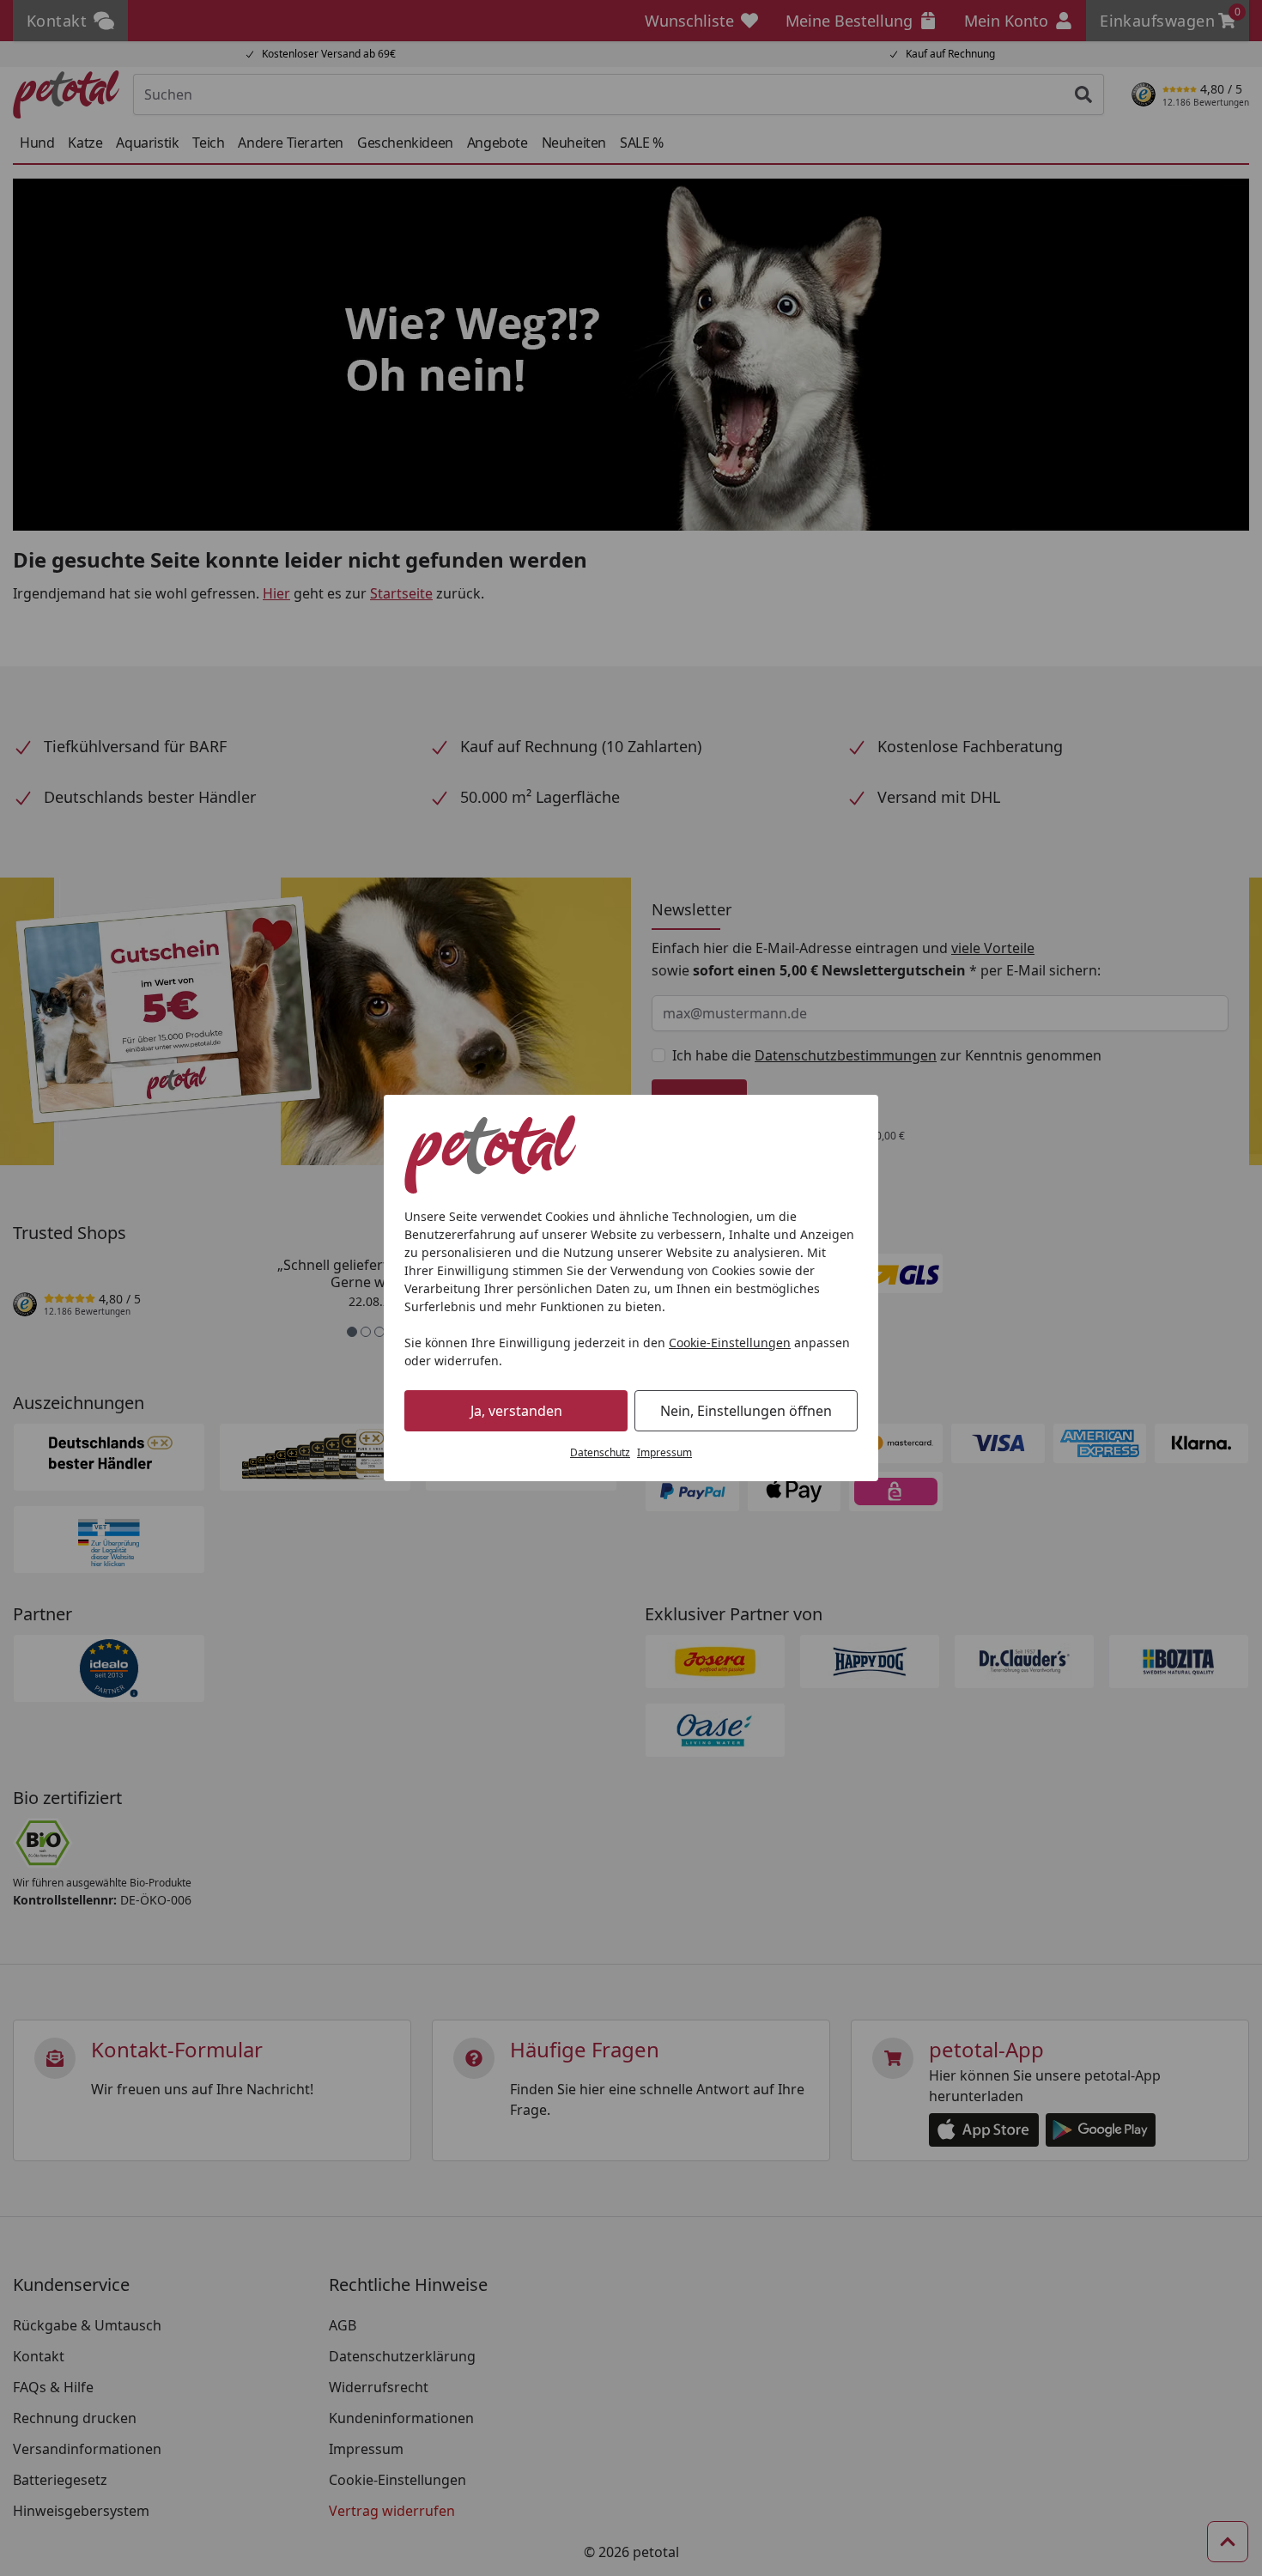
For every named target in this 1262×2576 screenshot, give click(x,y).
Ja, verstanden (516, 1411)
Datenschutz (600, 1452)
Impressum (664, 1452)
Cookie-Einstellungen (730, 1343)
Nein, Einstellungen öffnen (746, 1411)
